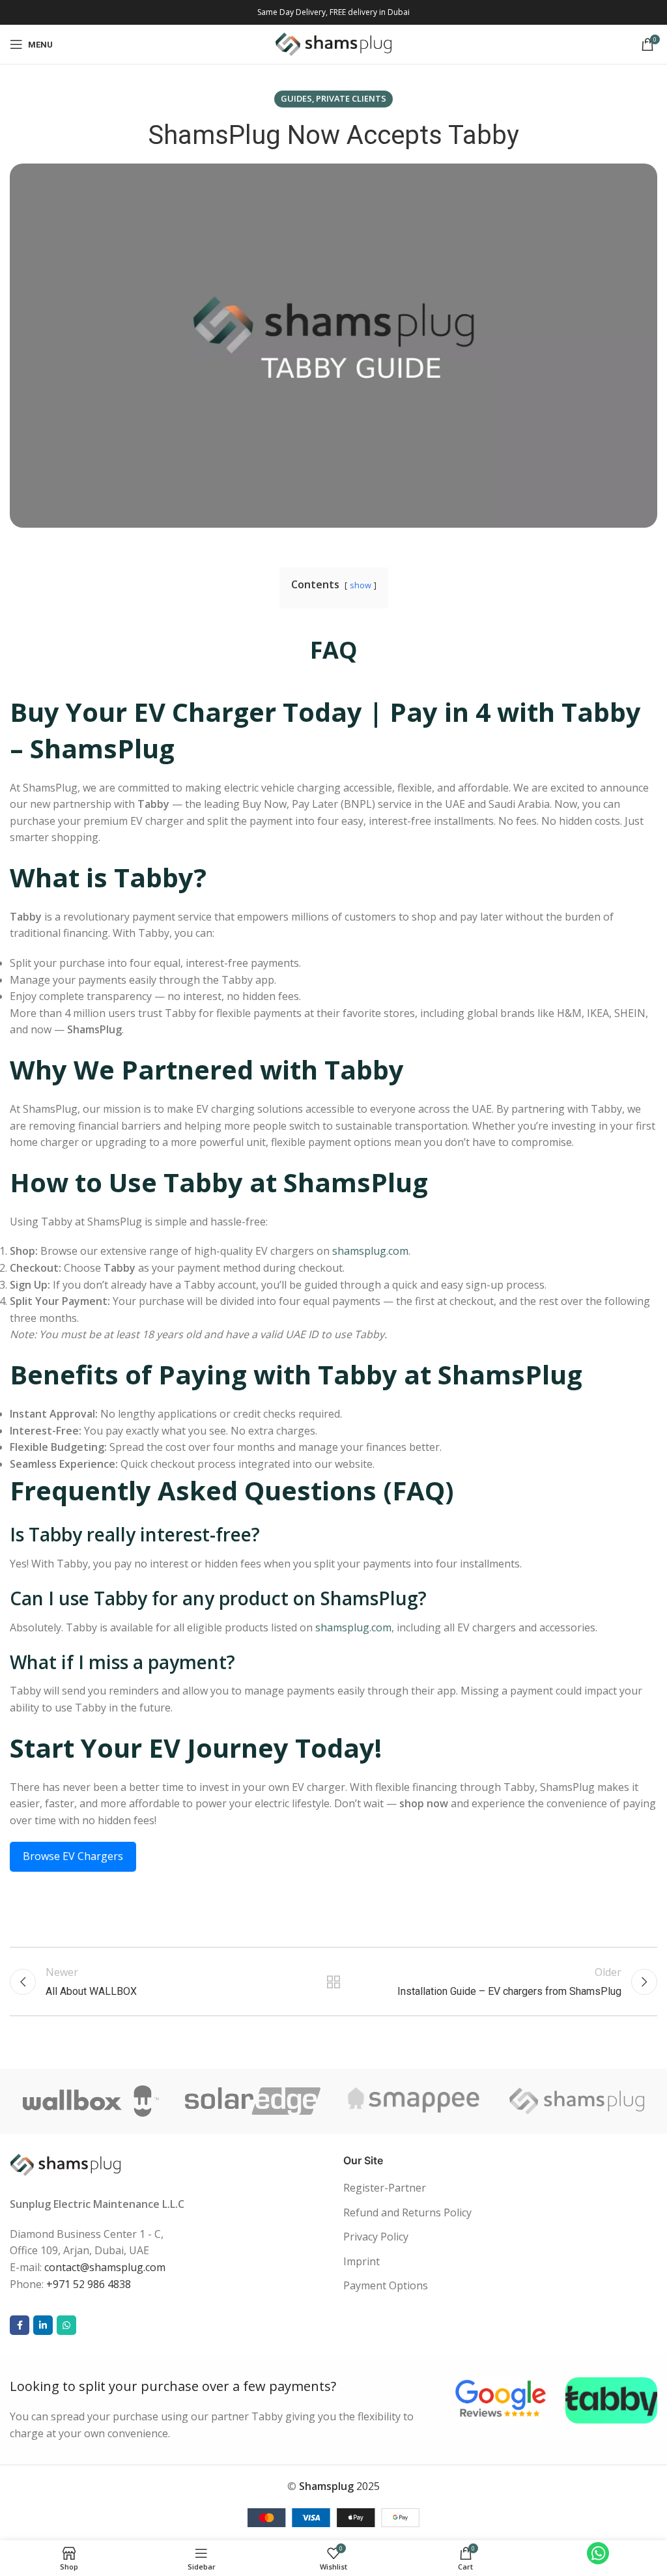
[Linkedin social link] (43, 2325)
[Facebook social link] (20, 2325)
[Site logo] (334, 43)
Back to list (333, 1982)
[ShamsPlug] (577, 2101)
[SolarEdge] (253, 2101)
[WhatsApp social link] (66, 2325)
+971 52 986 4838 (89, 2284)
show (361, 585)
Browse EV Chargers (73, 1856)
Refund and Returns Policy (407, 2212)
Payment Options (386, 2285)
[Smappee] (415, 2101)
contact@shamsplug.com (105, 2267)
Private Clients (351, 98)
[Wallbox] (91, 2101)
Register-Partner (385, 2188)
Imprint (362, 2261)
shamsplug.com (370, 1251)
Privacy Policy (376, 2237)
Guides (296, 98)
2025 (339, 2486)
